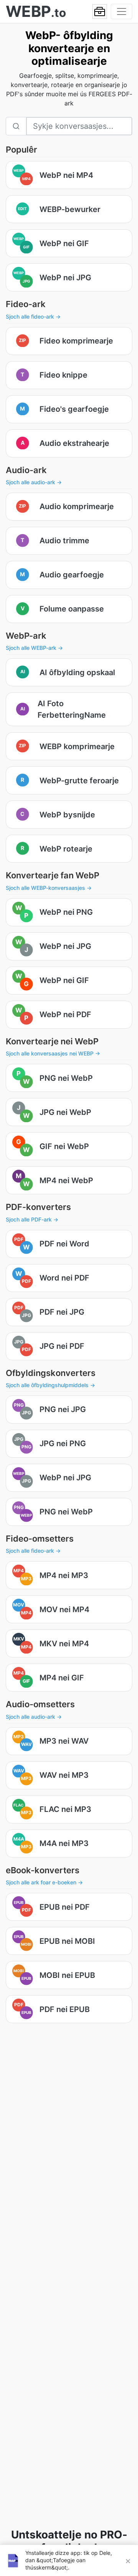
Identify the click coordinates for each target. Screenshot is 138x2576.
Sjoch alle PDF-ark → (32, 1219)
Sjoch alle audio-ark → (34, 482)
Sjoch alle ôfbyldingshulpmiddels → (50, 1385)
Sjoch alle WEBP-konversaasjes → (49, 888)
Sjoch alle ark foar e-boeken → (44, 1882)
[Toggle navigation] (122, 12)
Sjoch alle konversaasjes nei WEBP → (53, 1053)
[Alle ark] (100, 12)
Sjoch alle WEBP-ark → (34, 648)
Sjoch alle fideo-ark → (33, 316)
